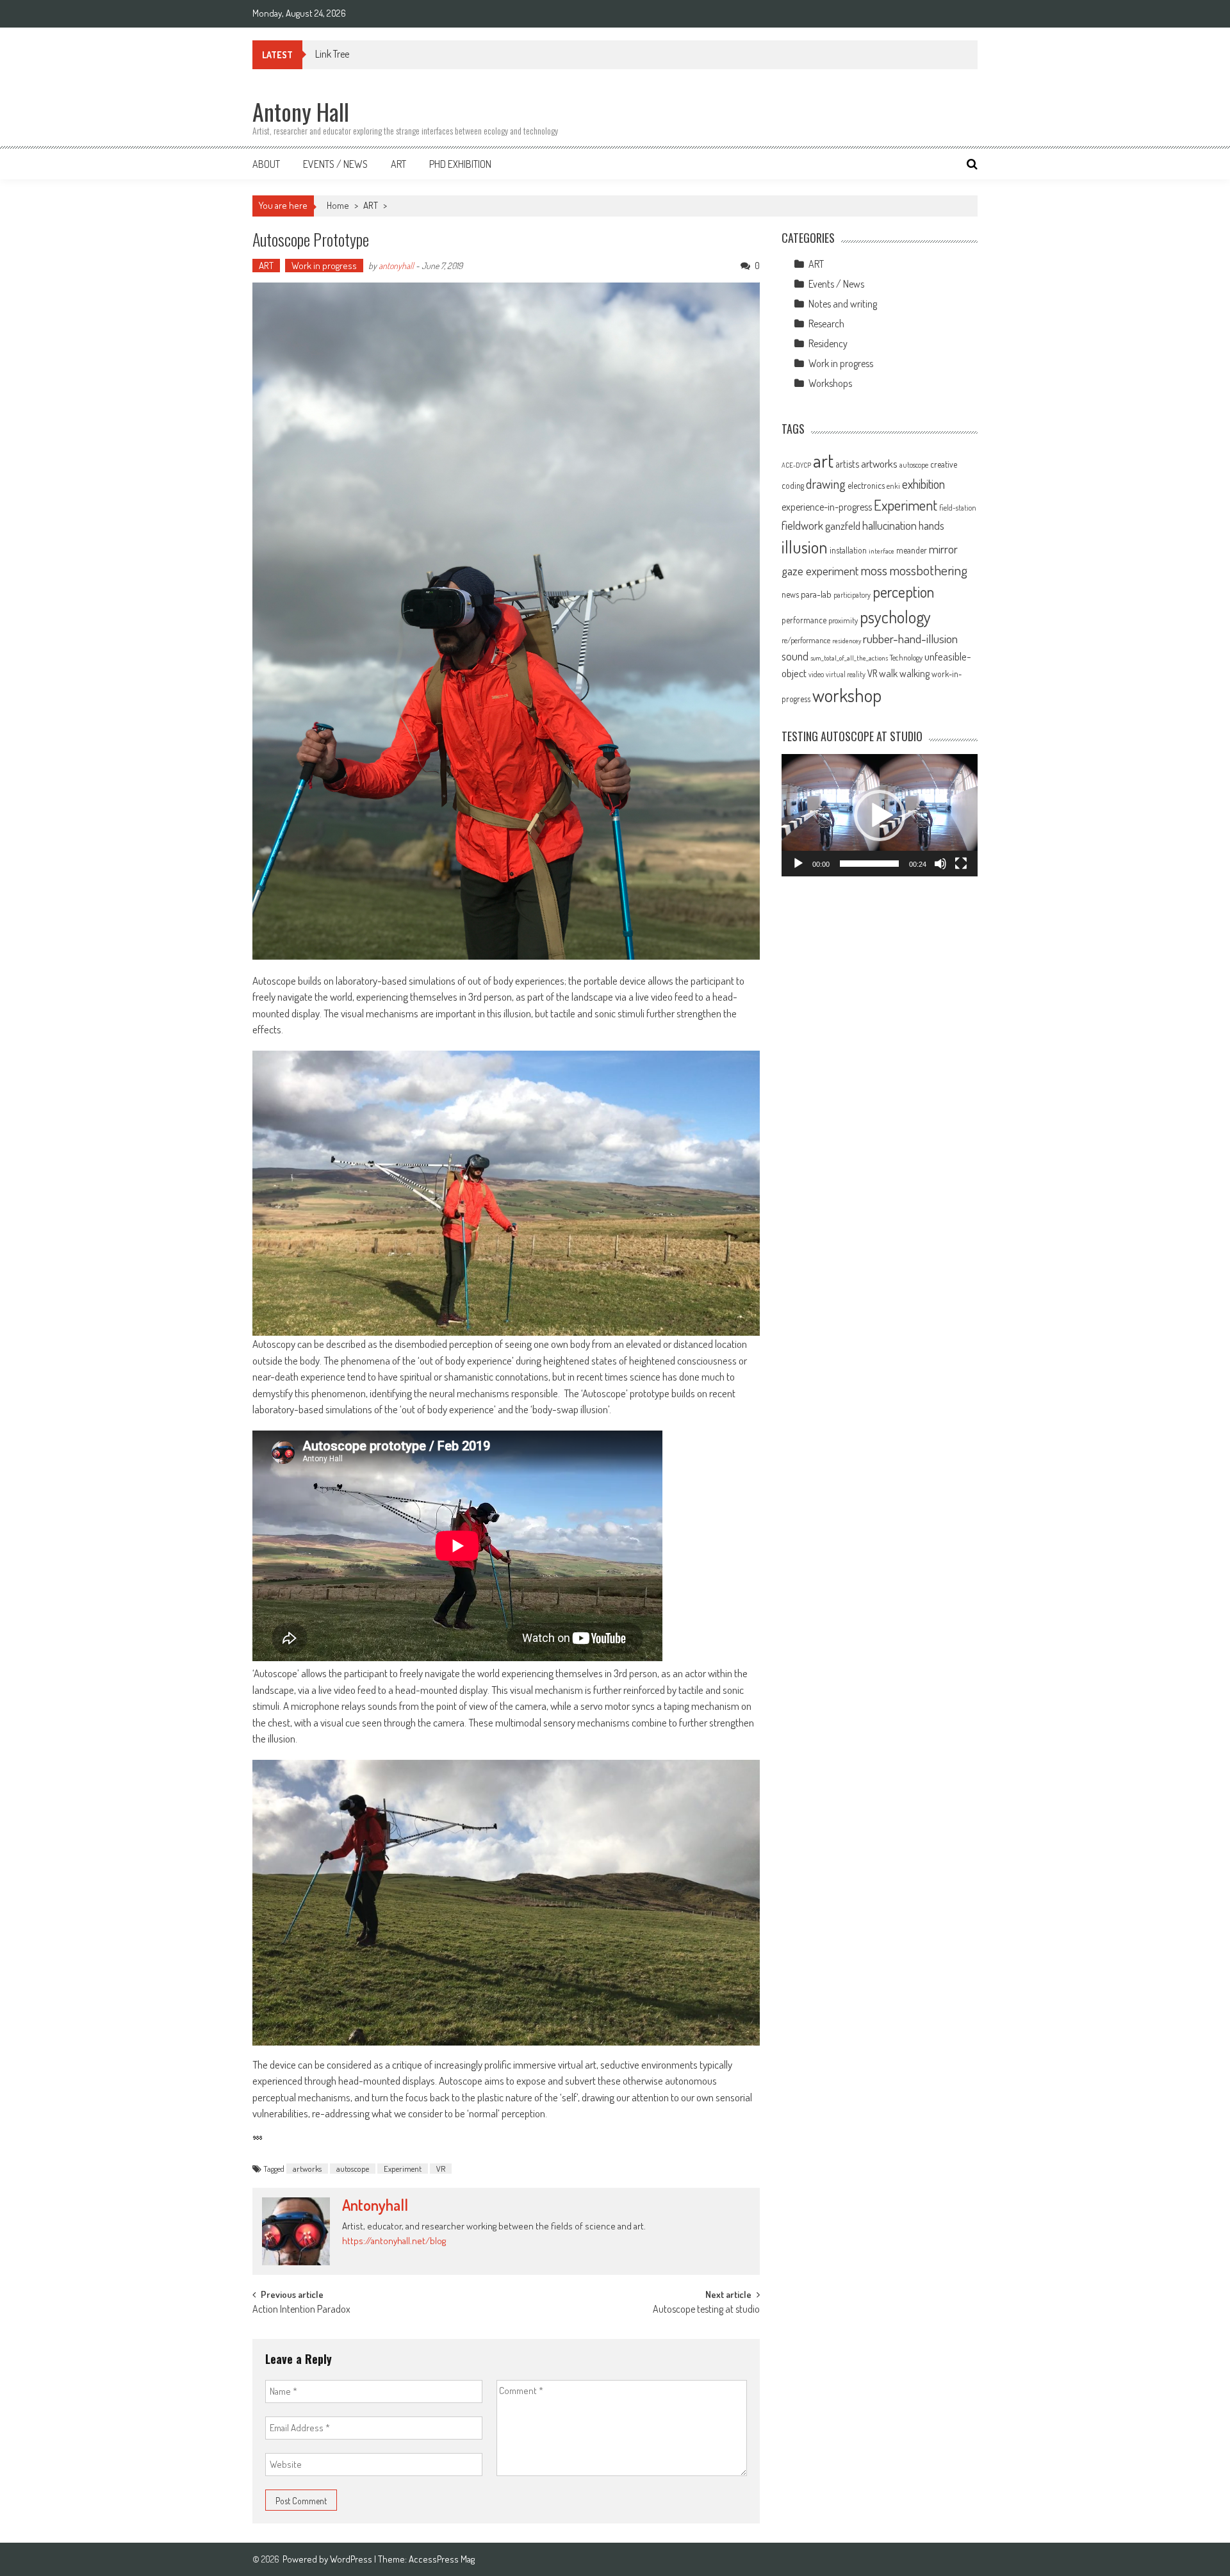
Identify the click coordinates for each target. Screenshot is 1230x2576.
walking (914, 673)
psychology (895, 617)
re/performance (806, 640)
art (823, 460)
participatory (852, 595)
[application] (880, 815)
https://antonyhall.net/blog (394, 2241)
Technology (906, 657)
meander (912, 550)
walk (888, 673)
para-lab (816, 594)
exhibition (923, 484)
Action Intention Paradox (301, 2310)
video (816, 674)
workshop (847, 695)
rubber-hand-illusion (910, 638)
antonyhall (396, 266)
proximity (843, 620)
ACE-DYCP (796, 465)
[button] (880, 816)
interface (881, 551)
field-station (958, 508)
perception (903, 592)
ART (371, 205)
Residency (828, 343)
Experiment (403, 2169)
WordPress (352, 2559)
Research (826, 324)
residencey (847, 641)
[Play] (798, 864)
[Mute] (940, 864)
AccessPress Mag (442, 2559)
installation (848, 550)
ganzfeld (843, 525)
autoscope (353, 2169)
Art (398, 164)
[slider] (869, 864)
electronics (866, 485)
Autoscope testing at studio (706, 2310)
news (790, 594)
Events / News (335, 164)
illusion (805, 546)
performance (804, 620)
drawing (826, 484)
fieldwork (802, 525)
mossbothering (928, 570)
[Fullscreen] (961, 864)
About (266, 164)
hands (931, 525)
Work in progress (324, 266)
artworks (307, 2169)
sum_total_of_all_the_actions (849, 658)
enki (893, 486)
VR (441, 2169)
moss (874, 570)
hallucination (890, 525)
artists (847, 464)
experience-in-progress (827, 507)
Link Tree (332, 54)
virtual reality (846, 674)
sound (795, 656)
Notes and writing (843, 304)
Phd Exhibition (460, 164)
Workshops (830, 383)
